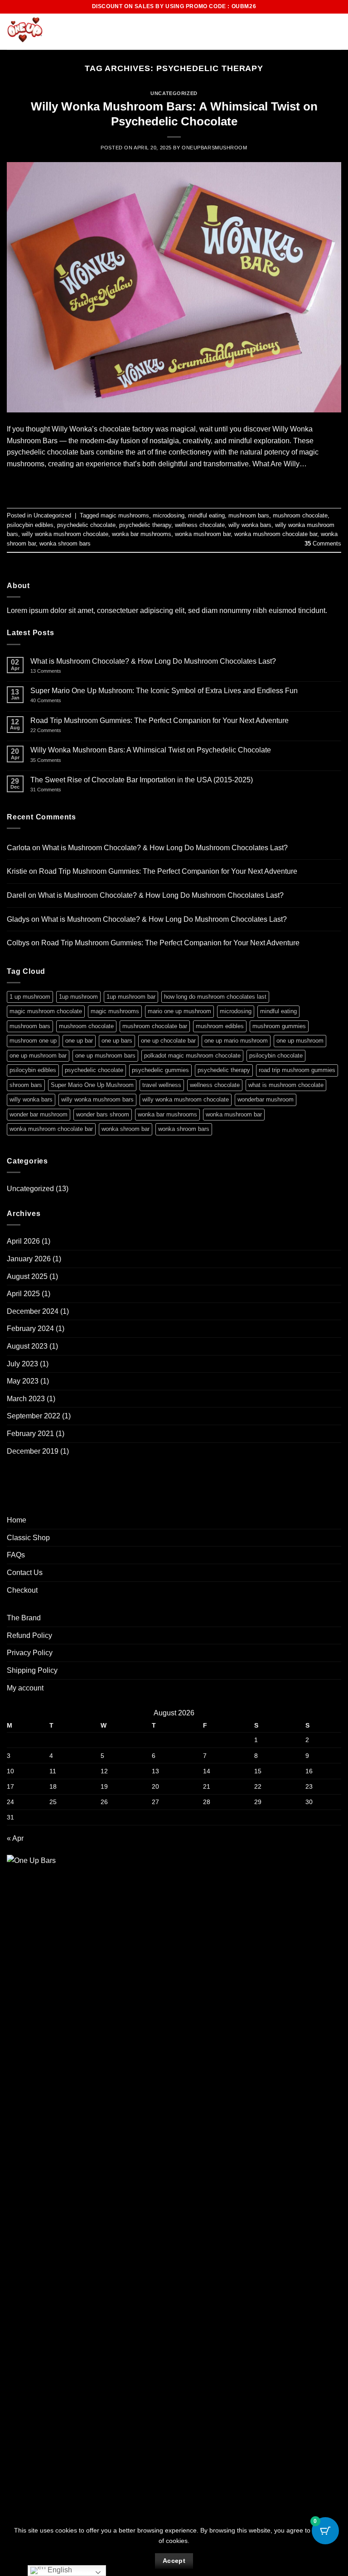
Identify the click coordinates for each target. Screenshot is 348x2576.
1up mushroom (78, 997)
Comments (323, 543)
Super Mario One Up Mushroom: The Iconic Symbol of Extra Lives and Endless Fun (164, 691)
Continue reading (174, 484)
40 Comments (58, 701)
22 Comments (58, 730)
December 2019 (33, 1451)
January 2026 (29, 1259)
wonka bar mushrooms (142, 534)
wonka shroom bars (65, 543)
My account (25, 1688)
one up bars (117, 1041)
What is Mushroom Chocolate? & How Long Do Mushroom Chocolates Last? (153, 661)
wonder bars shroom (103, 1114)
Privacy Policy (30, 1653)
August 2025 (27, 1276)
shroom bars (26, 1085)
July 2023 (22, 1364)
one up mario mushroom (236, 1041)
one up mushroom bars (105, 1056)
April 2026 (23, 1241)
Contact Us (25, 1573)
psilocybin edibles (30, 525)
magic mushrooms (125, 515)
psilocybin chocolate (276, 1056)
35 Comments (59, 760)
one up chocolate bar (168, 1041)
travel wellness (162, 1085)
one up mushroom (300, 1041)
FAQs (16, 1555)
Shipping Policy (32, 1670)
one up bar (79, 1041)
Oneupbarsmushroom (215, 148)
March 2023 (26, 1399)
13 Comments (79, 671)
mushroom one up (33, 1041)
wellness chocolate (200, 525)
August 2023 (27, 1346)
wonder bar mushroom (39, 1114)
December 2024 (33, 1311)
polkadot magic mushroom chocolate (192, 1056)
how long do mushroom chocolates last (215, 997)
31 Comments (58, 790)
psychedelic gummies (160, 1070)
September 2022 (34, 1416)
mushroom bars (249, 515)
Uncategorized (174, 93)
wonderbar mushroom (266, 1099)
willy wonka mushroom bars (97, 1099)
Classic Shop (28, 1538)
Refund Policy (29, 1635)
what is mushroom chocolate (286, 1085)
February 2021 (30, 1434)
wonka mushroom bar (203, 534)
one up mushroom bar (38, 1056)
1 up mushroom (30, 997)
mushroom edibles (220, 1026)
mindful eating (206, 515)
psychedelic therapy (145, 525)
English (59, 2570)
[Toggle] (336, 1537)
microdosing (169, 515)
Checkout (22, 1590)
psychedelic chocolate (86, 525)
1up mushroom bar (131, 997)
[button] (319, 32)
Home (17, 1520)
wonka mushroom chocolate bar (276, 534)
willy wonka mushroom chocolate (65, 534)
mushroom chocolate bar (155, 1026)
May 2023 (23, 1381)
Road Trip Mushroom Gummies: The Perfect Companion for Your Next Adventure (159, 721)
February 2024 (30, 1329)
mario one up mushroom (179, 1011)
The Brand (24, 1618)
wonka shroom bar (126, 1129)
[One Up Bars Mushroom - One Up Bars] (53, 32)
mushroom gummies (279, 1026)
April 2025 (23, 1294)
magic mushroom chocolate (46, 1011)
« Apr (15, 1838)
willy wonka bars (250, 525)
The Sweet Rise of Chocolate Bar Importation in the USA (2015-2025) (142, 780)
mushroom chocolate (300, 515)
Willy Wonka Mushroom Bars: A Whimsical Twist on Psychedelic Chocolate (151, 750)
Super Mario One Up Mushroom (92, 1085)
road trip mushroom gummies (297, 1070)
